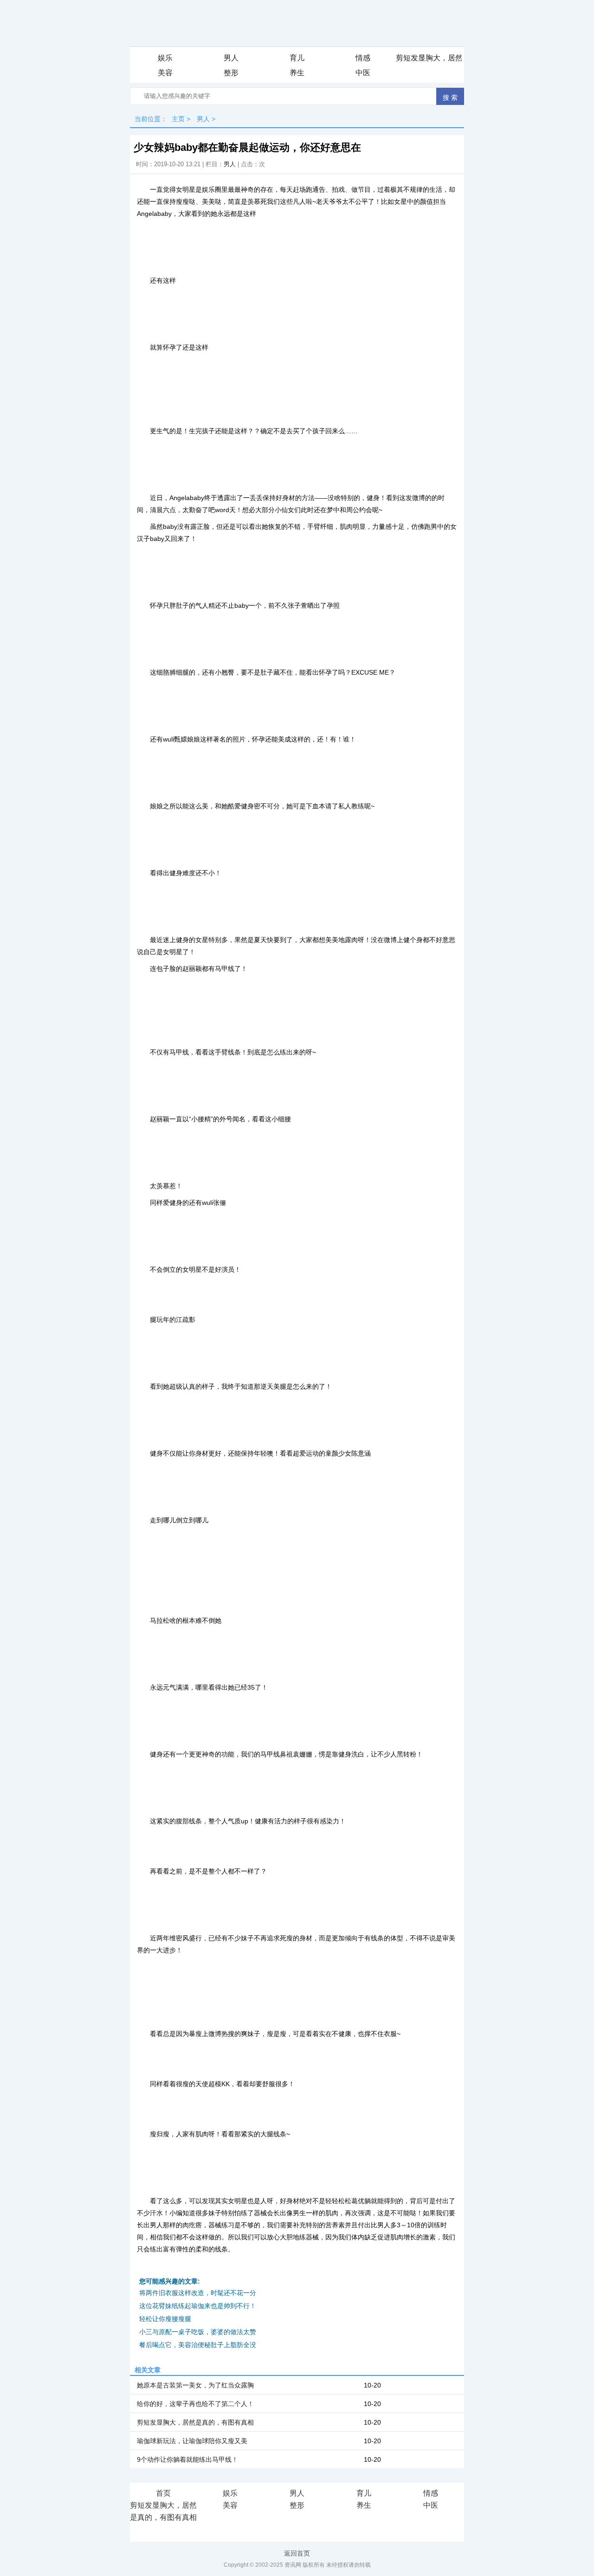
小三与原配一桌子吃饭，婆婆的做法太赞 (198, 2332)
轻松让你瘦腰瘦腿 (165, 2319)
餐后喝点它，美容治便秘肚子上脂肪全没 (198, 2345)
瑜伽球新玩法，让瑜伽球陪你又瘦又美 (192, 2441)
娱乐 (165, 58)
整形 (231, 73)
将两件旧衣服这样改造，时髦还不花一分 (198, 2293)
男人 (231, 58)
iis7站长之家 (163, 2530)
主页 (178, 119)
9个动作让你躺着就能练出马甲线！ (187, 2459)
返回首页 (297, 2553)
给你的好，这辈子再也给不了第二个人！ (195, 2404)
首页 (163, 2493)
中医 (363, 73)
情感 (363, 58)
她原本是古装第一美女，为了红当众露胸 (195, 2385)
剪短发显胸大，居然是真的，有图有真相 (429, 58)
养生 (297, 73)
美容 (165, 73)
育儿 (297, 58)
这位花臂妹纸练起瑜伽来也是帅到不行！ (198, 2306)
